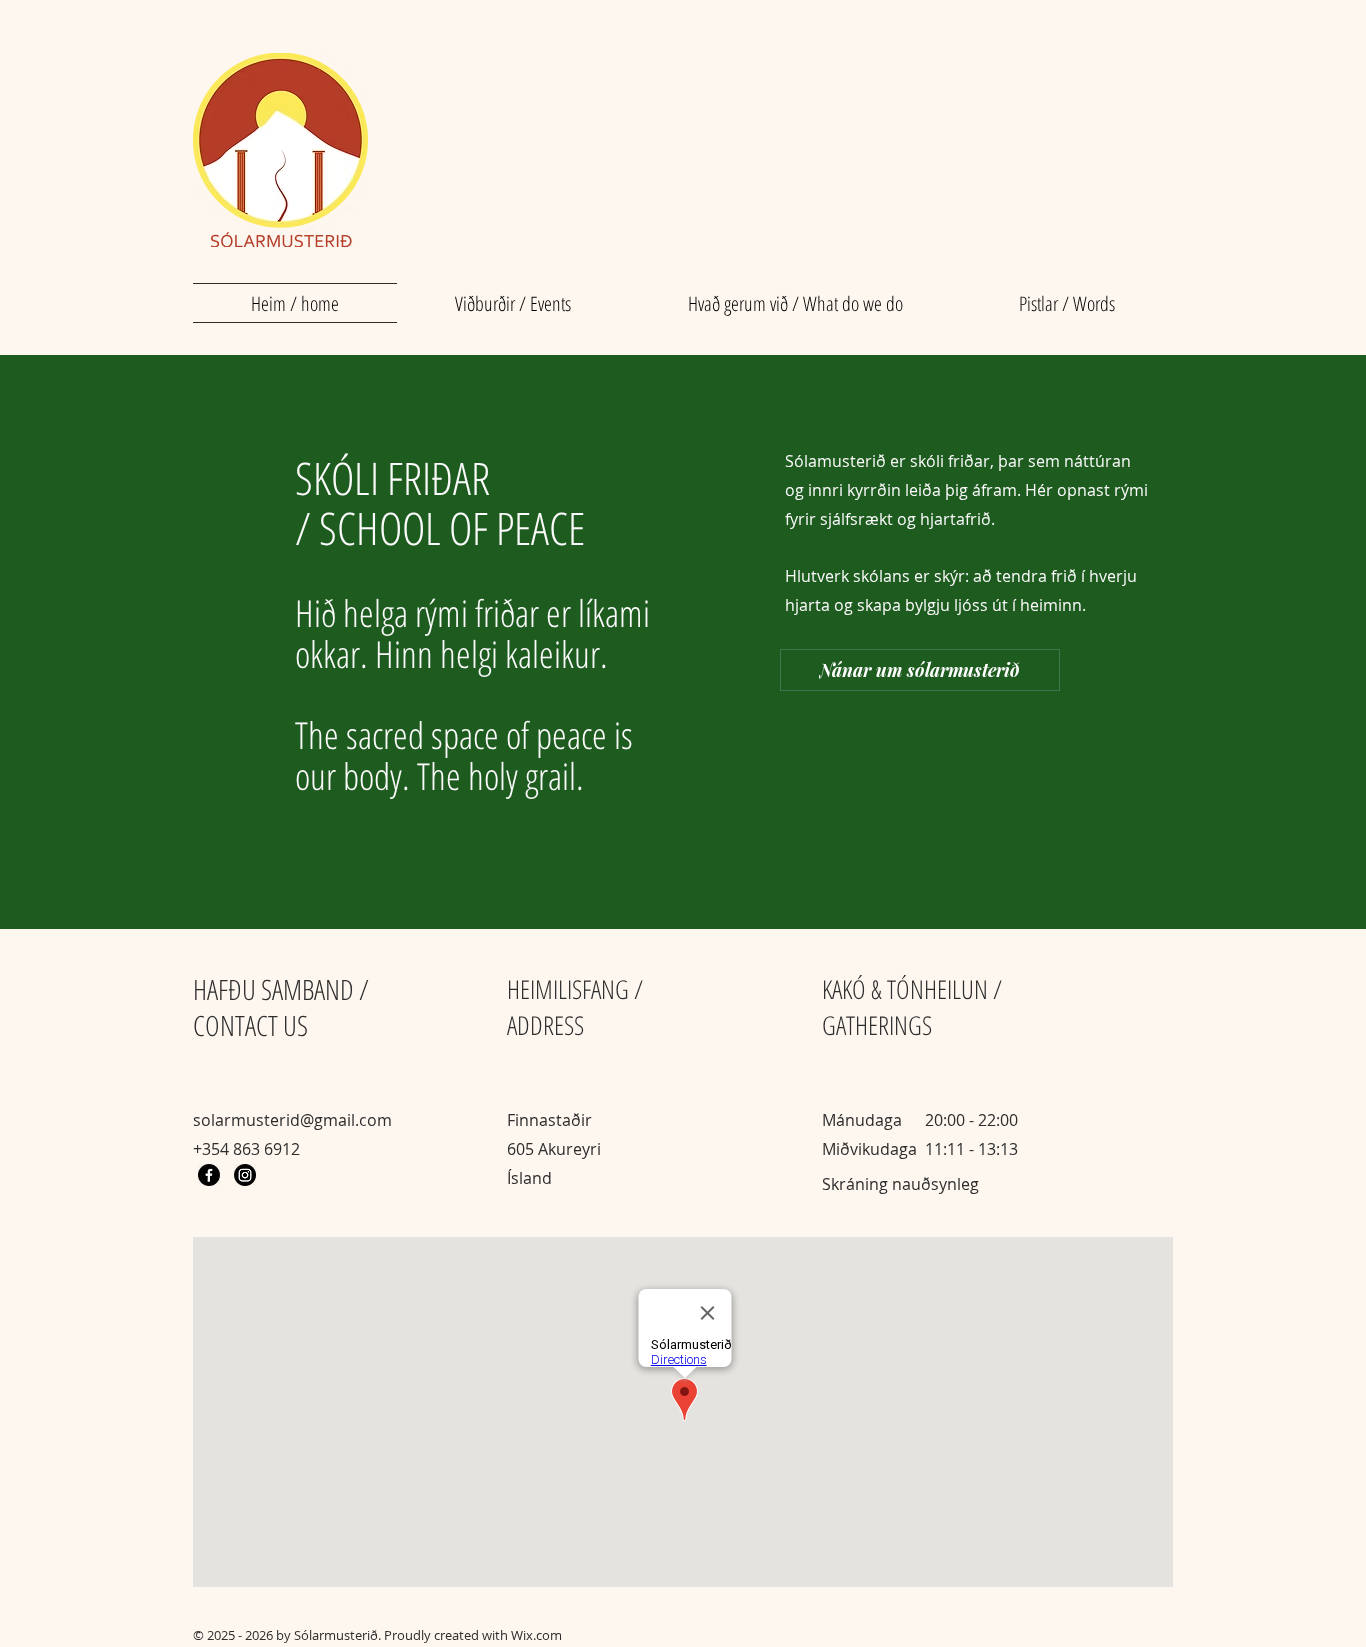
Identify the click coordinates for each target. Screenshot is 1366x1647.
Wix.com (536, 1635)
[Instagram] (245, 1175)
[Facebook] (209, 1175)
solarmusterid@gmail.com (292, 1120)
